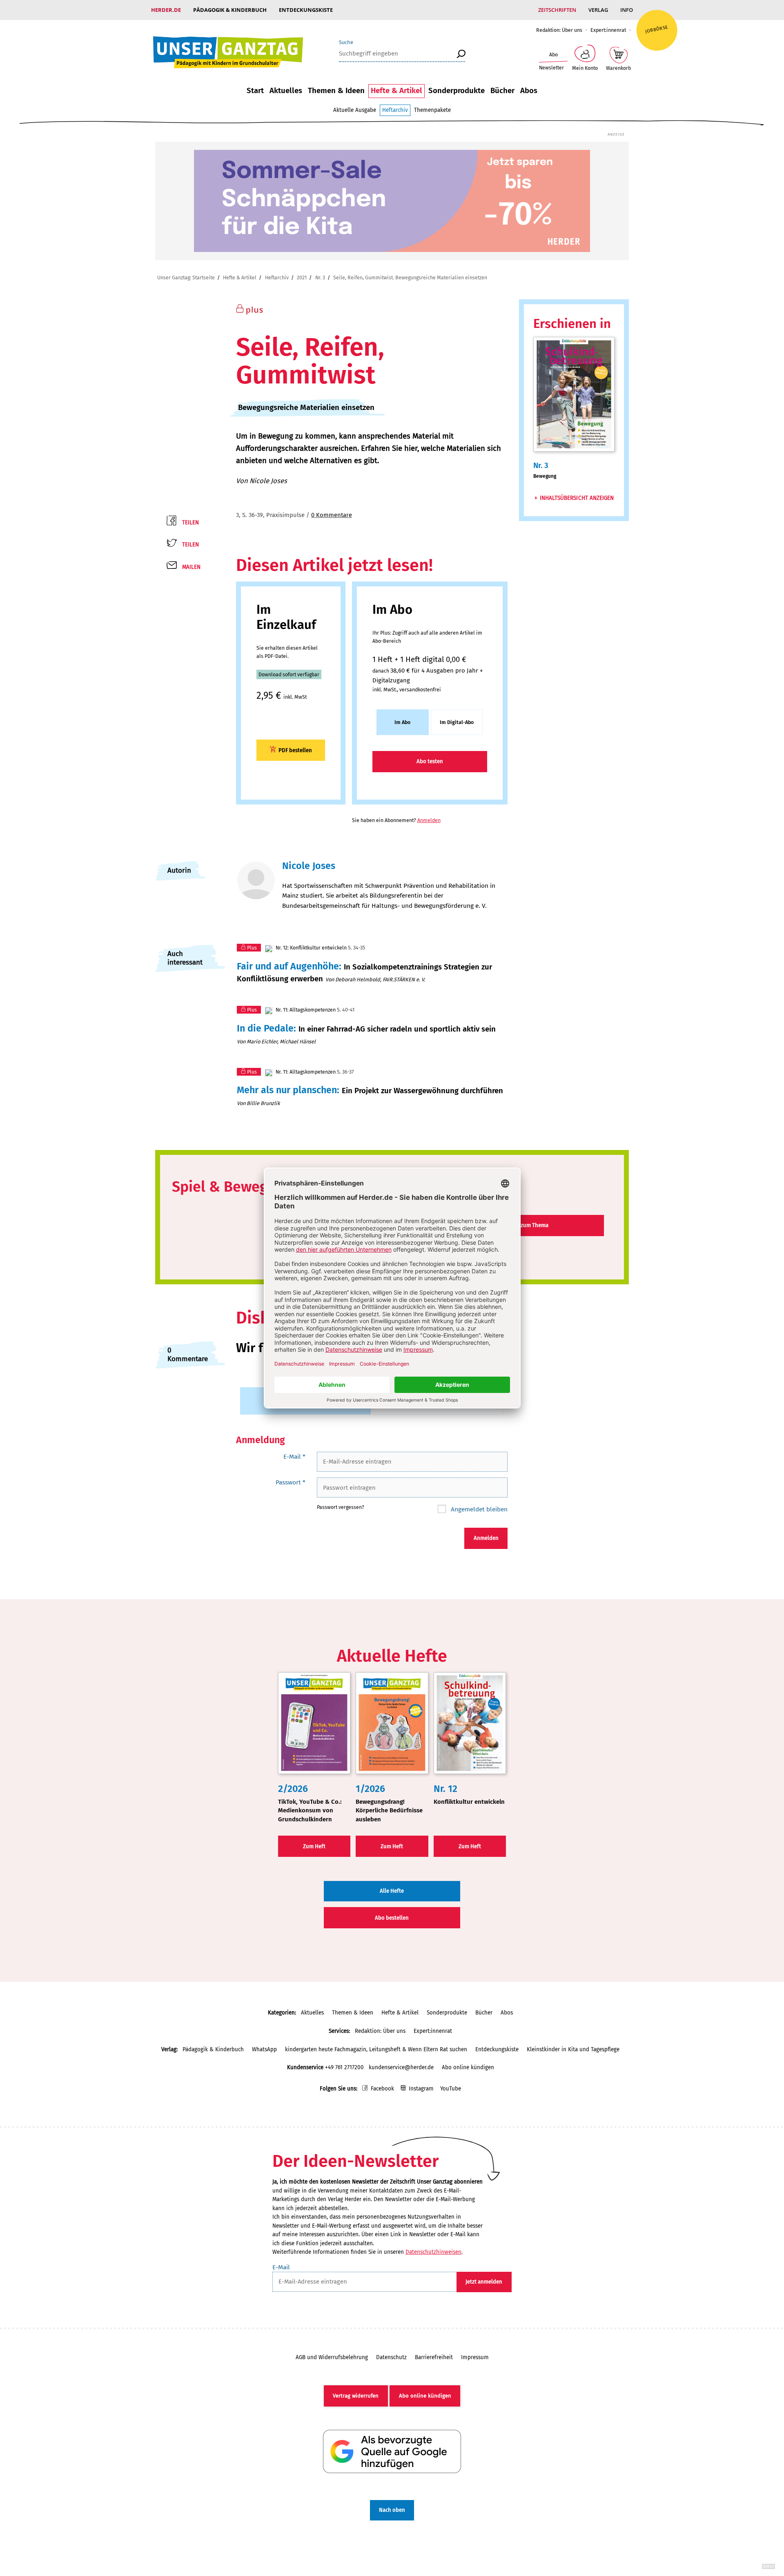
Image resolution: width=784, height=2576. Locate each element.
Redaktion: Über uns (559, 30)
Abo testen (430, 761)
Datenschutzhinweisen (433, 2252)
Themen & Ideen (336, 91)
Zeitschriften (557, 10)
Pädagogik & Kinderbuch (230, 10)
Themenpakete (432, 110)
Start (255, 91)
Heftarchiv (395, 110)
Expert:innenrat (608, 30)
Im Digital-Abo (457, 722)
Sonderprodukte (457, 91)
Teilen (190, 523)
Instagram (421, 2089)
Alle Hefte (392, 1891)
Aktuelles (286, 91)
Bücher (502, 91)
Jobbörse (657, 29)
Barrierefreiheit (434, 2357)
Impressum (475, 2357)
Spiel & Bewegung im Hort (259, 1187)
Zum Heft (314, 1846)
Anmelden (429, 820)
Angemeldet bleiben (478, 1509)
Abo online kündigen (468, 2067)
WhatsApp (264, 2049)
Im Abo (402, 722)
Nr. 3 (320, 277)
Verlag (598, 10)
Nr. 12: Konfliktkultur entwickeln (311, 948)
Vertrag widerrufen (356, 2396)
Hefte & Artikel (396, 91)
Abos (529, 91)
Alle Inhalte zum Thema (520, 1225)
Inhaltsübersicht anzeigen (577, 498)
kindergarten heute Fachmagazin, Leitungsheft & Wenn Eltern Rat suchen (376, 2049)
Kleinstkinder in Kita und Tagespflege (573, 2049)
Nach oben (392, 2510)
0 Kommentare (332, 515)
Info (627, 10)
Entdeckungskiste (306, 10)
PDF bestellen (295, 750)
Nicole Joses (268, 481)
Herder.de (166, 10)
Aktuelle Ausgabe (355, 110)
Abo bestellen (392, 1918)
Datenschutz (391, 2357)
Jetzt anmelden (484, 2282)
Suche (346, 42)
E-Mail (294, 1456)
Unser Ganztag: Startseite (186, 277)
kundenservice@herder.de (401, 2067)
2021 (302, 277)
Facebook (382, 2089)
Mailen (191, 567)
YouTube (451, 2089)
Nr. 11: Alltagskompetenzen (305, 1010)
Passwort (291, 1482)
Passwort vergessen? (341, 1507)
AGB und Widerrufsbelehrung (332, 2357)
